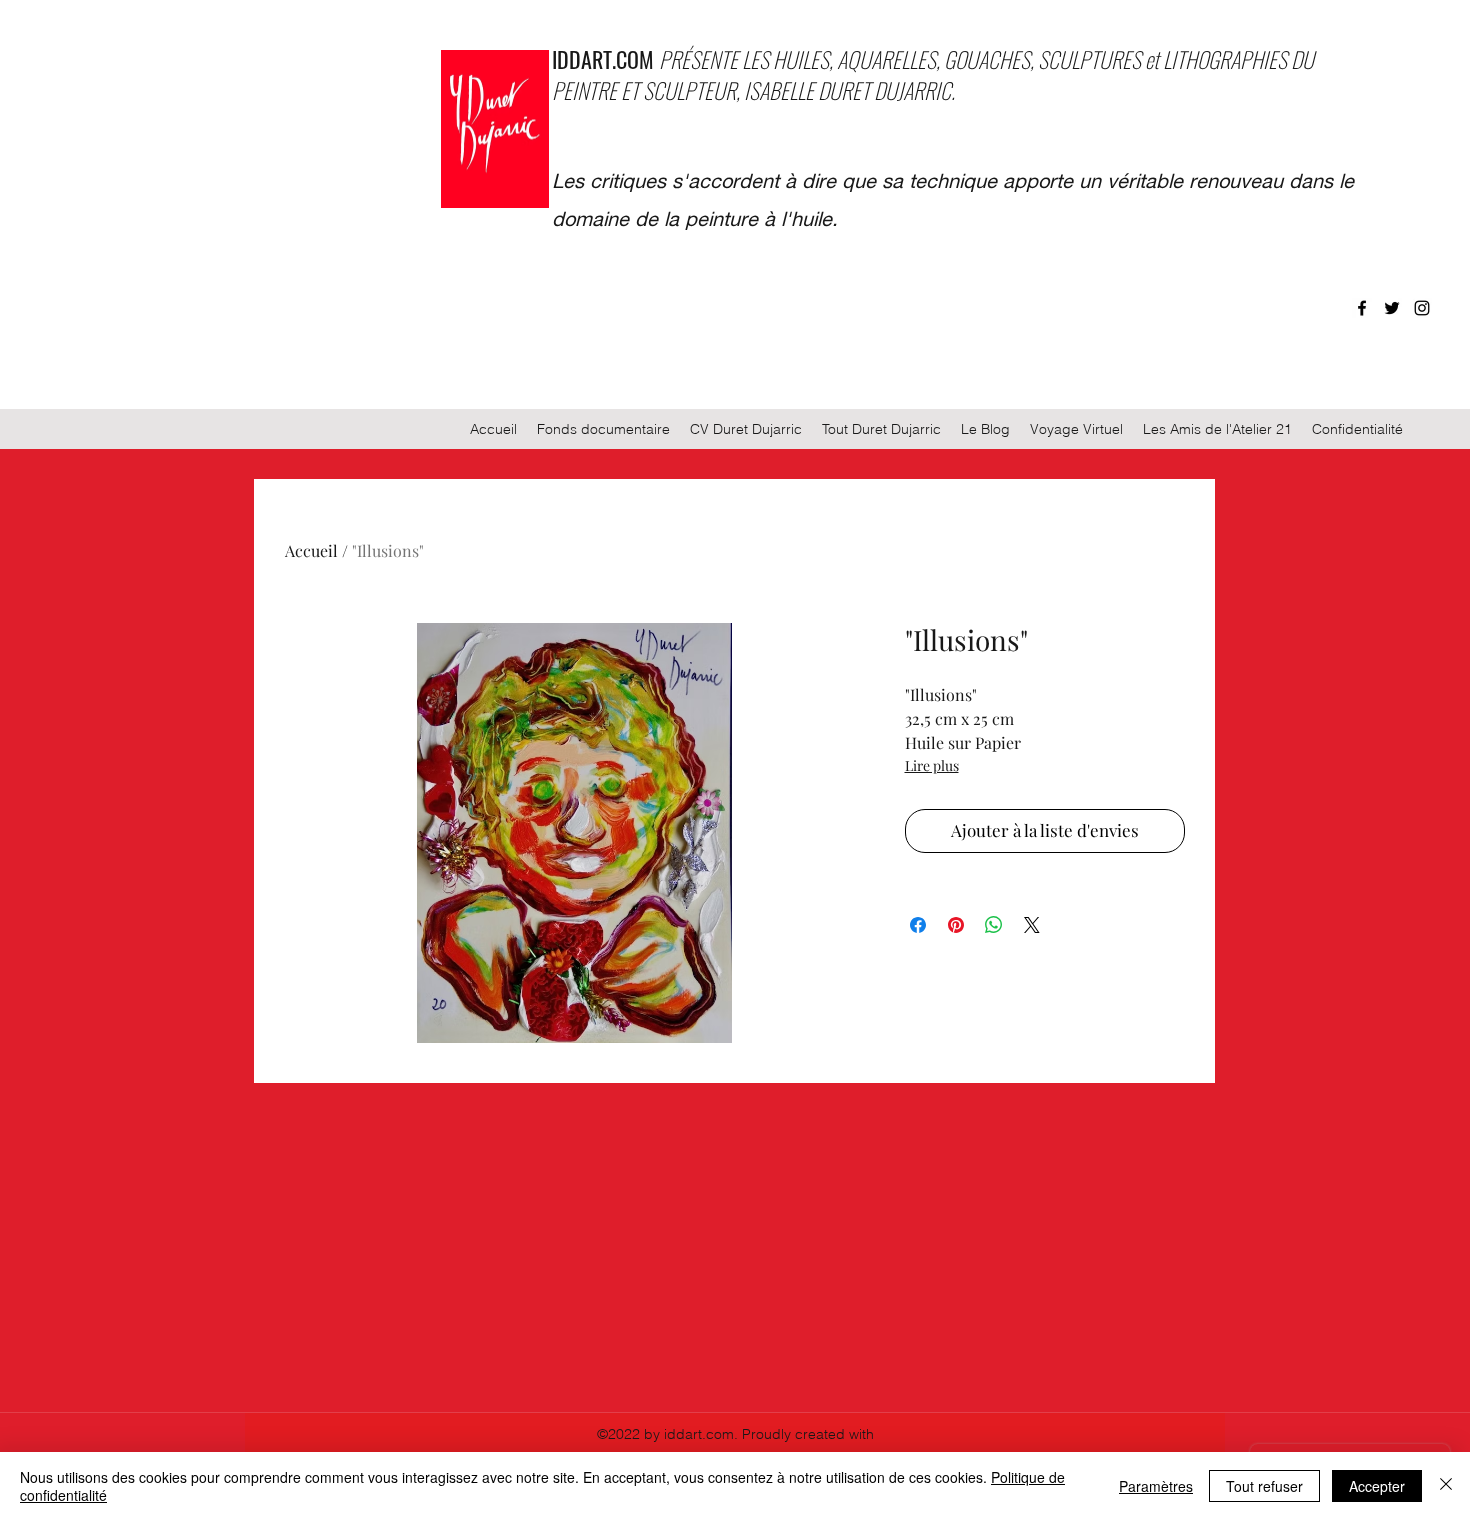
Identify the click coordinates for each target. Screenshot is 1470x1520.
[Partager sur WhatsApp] (994, 925)
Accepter (1377, 1486)
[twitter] (1392, 308)
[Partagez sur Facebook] (918, 925)
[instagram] (1422, 308)
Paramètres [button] (1156, 1486)
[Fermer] (1446, 1486)
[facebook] (1362, 308)
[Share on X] (1032, 925)
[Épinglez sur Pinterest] (956, 925)
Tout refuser (1264, 1486)
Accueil (311, 550)
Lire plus (932, 765)
